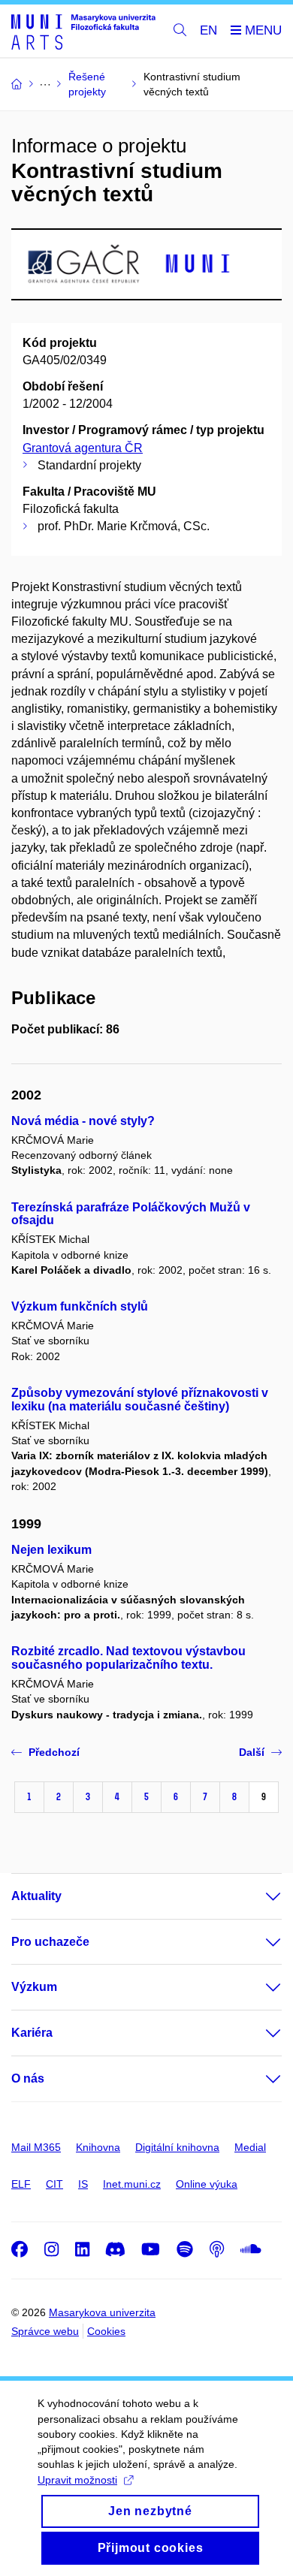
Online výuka (207, 2184)
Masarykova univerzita (102, 2312)
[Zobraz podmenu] (258, 1896)
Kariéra (32, 2033)
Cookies (106, 2331)
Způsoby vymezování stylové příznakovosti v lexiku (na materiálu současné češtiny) (140, 1400)
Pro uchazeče (50, 1942)
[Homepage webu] (83, 31)
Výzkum (34, 1987)
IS (83, 2184)
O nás (28, 2078)
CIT (54, 2184)
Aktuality (36, 1896)
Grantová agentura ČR (83, 448)
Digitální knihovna (177, 2147)
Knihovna (98, 2147)
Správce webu (45, 2331)
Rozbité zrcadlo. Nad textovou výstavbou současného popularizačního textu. (128, 1658)
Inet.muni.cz (132, 2184)
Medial (250, 2147)
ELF (21, 2184)
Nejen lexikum (51, 1550)
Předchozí (54, 1752)
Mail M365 (36, 2147)
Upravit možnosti (77, 2480)
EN (208, 30)
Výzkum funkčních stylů (80, 1306)
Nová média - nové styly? (83, 1121)
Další (252, 1752)
